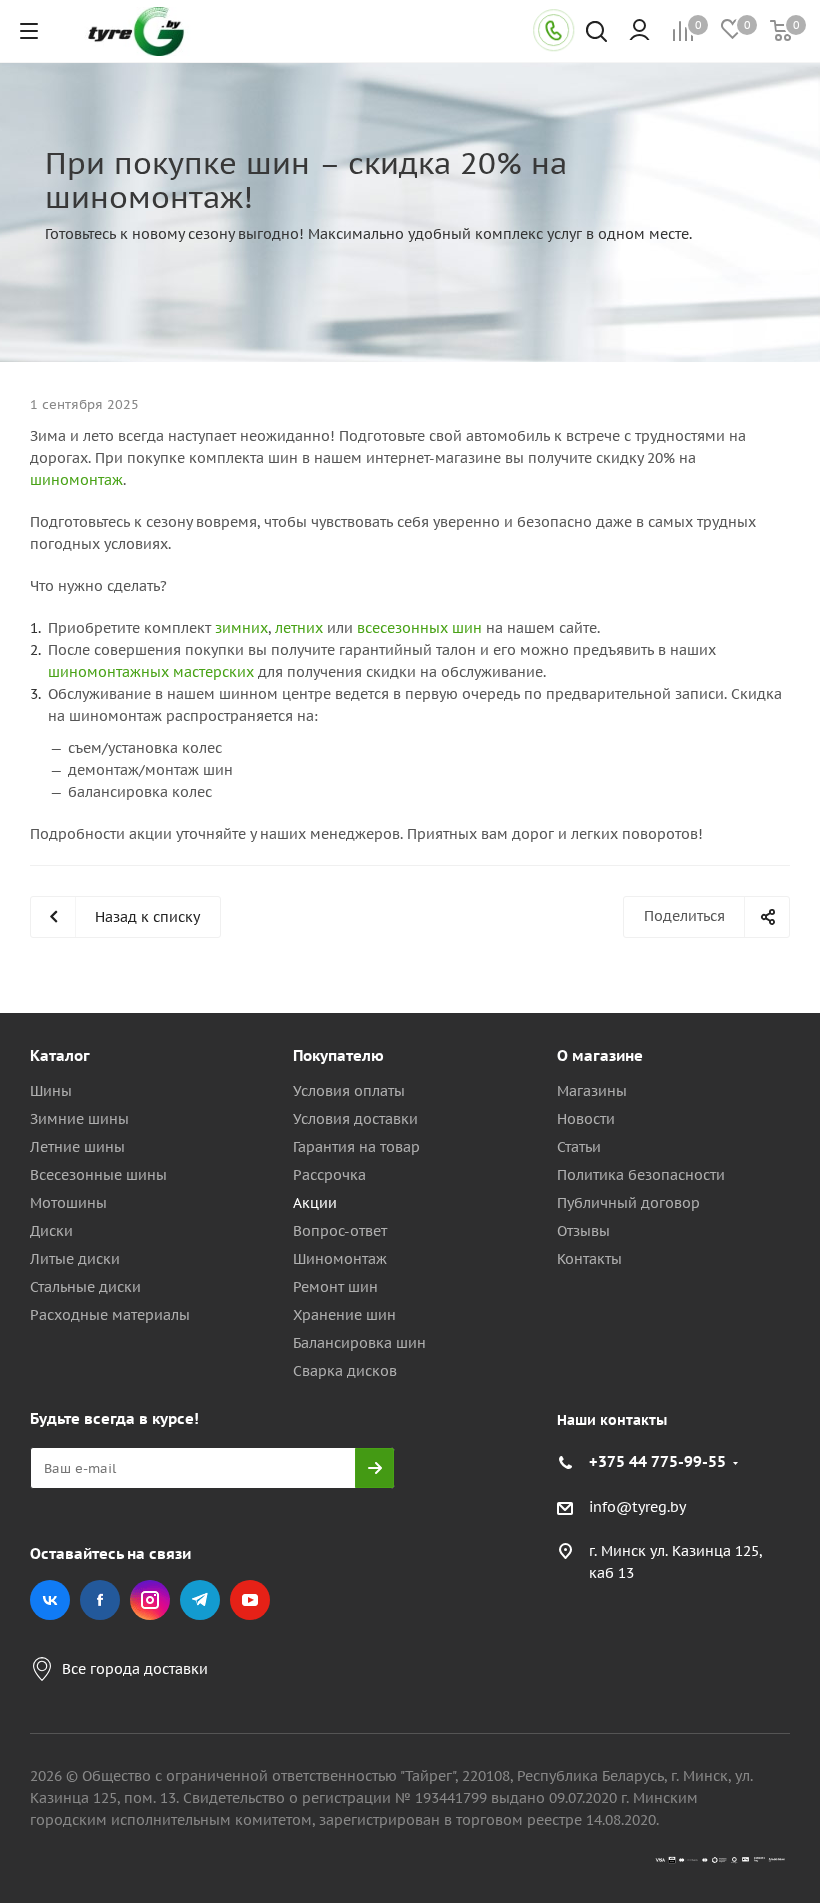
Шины (51, 1091)
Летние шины (77, 1147)
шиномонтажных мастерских (151, 672)
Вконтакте (50, 1600)
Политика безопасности (641, 1175)
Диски (51, 1231)
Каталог (60, 1055)
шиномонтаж (76, 480)
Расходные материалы (110, 1315)
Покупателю (338, 1055)
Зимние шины (79, 1119)
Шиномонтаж (340, 1259)
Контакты (589, 1259)
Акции (315, 1203)
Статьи (579, 1147)
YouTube (250, 1600)
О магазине (600, 1055)
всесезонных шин (419, 628)
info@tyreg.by (637, 1507)
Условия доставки (355, 1119)
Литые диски (75, 1259)
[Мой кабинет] (639, 31)
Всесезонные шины (98, 1175)
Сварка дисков (345, 1371)
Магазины (592, 1091)
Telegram (200, 1600)
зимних (241, 628)
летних (299, 628)
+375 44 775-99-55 (657, 1461)
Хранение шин (344, 1315)
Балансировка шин (359, 1343)
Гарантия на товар (356, 1147)
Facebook (100, 1600)
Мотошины (68, 1203)
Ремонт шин (335, 1287)
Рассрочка (329, 1175)
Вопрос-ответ (340, 1231)
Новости (586, 1119)
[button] (736, 891)
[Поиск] (596, 33)
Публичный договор (628, 1203)
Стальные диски (85, 1287)
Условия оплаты (349, 1091)
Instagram (150, 1600)
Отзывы (583, 1231)
